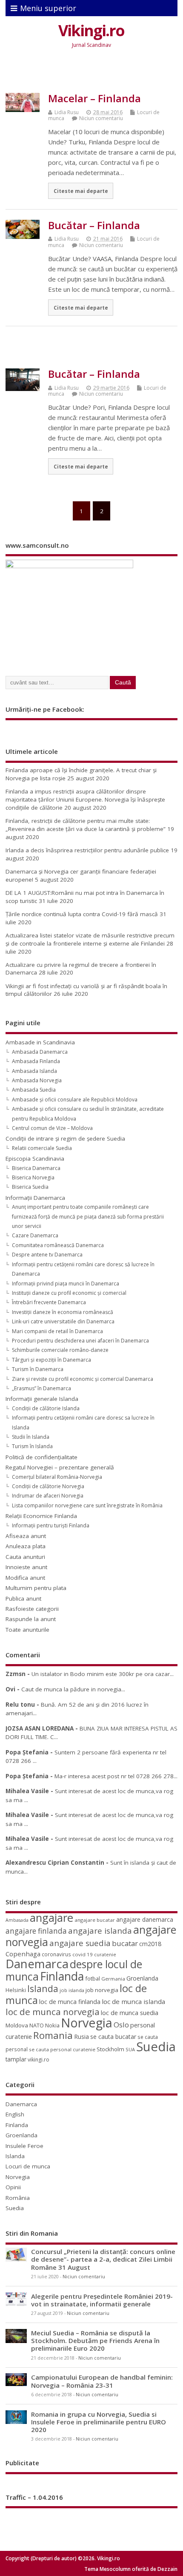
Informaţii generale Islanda (42, 1399)
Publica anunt (23, 1598)
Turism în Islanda (32, 1446)
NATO (37, 2025)
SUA (130, 2049)
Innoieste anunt (26, 1567)
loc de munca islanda (133, 2001)
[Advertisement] (94, 73)
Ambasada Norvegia (37, 1080)
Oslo (121, 2025)
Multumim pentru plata (36, 1588)
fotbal (93, 1978)
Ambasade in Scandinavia (40, 1042)
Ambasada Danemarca (40, 1052)
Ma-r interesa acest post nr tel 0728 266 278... (116, 1776)
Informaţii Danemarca (35, 1198)
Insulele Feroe (24, 2146)
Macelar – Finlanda (94, 98)
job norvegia (102, 1990)
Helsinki (16, 1990)
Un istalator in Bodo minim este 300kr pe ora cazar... (103, 1674)
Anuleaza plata (26, 1546)
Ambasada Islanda (34, 1071)
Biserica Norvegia (33, 1177)
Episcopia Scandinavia (35, 1159)
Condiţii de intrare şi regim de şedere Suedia (65, 1138)
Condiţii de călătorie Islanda (46, 1408)
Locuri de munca (28, 2166)
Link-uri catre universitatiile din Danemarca (63, 1321)
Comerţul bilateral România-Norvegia (57, 1477)
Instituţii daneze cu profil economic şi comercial (69, 1293)
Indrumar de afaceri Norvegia (48, 1496)
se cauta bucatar (113, 2037)
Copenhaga (23, 1954)
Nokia (52, 2025)
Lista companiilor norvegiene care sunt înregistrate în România (87, 1505)
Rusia (81, 2037)
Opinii (13, 2187)
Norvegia (87, 2023)
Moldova (17, 2025)
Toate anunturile (27, 1630)
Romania (53, 2035)
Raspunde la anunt (31, 1619)
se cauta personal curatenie (62, 2049)
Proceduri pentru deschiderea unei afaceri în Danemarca (80, 1341)
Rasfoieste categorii (32, 1609)
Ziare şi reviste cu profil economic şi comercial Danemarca (83, 1379)
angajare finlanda (36, 1931)
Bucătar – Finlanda (94, 225)
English (15, 2114)
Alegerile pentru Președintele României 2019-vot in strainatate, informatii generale (102, 2300)
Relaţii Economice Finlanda (41, 1516)
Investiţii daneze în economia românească (63, 1312)
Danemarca (37, 1964)
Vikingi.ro (91, 30)
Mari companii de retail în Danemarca (57, 1331)
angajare (51, 1918)
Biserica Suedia (30, 1187)
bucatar (125, 1943)
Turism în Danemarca (38, 1369)
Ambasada (17, 1920)
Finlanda (62, 1976)
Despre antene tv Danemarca (47, 1255)
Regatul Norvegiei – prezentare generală (60, 1467)
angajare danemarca (145, 1919)
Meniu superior (48, 8)
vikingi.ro (39, 2060)
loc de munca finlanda (70, 2002)
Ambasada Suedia (34, 1090)
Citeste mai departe (81, 191)
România (18, 2198)
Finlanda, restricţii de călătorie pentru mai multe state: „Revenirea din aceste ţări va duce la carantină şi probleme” (86, 825)
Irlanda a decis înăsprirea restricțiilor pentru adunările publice (87, 850)
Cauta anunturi (25, 1557)
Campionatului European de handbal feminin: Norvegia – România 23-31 (102, 2381)
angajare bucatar (95, 1920)
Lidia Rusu (67, 112)
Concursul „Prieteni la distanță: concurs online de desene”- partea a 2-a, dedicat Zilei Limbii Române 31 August (103, 2259)
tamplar (16, 2059)
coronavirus (56, 1954)
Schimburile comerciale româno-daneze (60, 1350)
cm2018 (150, 1944)
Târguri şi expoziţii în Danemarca (51, 1360)
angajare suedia (80, 1943)
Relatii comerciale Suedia (42, 1148)
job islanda (72, 1990)
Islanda (43, 1988)
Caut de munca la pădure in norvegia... (73, 1689)
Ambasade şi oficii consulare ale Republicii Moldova (75, 1100)
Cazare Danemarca (35, 1235)
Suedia (156, 2047)
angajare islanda (100, 1931)
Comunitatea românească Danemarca (58, 1245)
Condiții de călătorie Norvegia (48, 1486)
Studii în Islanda (31, 1437)
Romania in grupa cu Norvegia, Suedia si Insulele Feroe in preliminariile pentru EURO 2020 (99, 2422)
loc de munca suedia (130, 2012)
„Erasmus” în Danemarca (41, 1388)
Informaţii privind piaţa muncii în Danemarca (66, 1284)
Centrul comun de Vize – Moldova (52, 1128)
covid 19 (83, 1954)
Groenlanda (142, 1978)
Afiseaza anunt (26, 1536)
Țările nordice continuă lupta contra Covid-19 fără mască (82, 914)
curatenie (105, 1954)
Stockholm (110, 2049)
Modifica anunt (25, 1578)
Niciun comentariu (101, 118)
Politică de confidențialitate (41, 1457)
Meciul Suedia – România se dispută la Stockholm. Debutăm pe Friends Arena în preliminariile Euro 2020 (95, 2340)
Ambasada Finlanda (36, 1061)
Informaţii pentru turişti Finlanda (51, 1525)
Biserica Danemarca (36, 1168)
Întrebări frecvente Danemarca (49, 1302)
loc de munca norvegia (53, 2012)
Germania (113, 1979)
